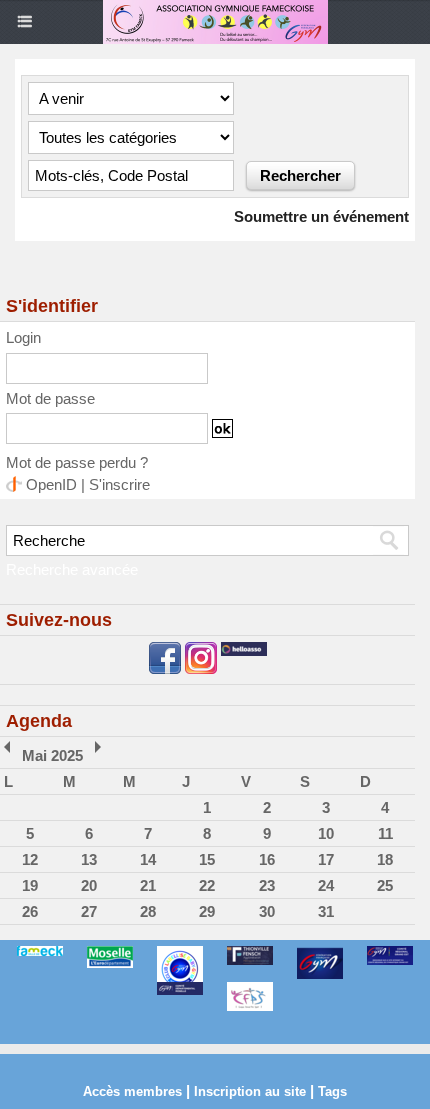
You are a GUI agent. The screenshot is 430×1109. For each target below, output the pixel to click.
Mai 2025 (52, 755)
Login (23, 337)
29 (207, 911)
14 (148, 859)
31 (326, 911)
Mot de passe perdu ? (77, 462)
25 (385, 885)
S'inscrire (119, 484)
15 (207, 859)
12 (30, 859)
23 (267, 885)
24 (326, 885)
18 (385, 859)
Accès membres (132, 1091)
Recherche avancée (72, 569)
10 (326, 833)
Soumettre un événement (321, 216)
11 (385, 833)
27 (89, 911)
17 (326, 859)
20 (89, 885)
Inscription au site (250, 1091)
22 (207, 885)
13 (89, 859)
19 (30, 885)
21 (148, 885)
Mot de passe (50, 398)
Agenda (39, 721)
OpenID (51, 484)
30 (267, 911)
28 (148, 911)
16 (267, 859)
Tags (332, 1091)
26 (30, 911)
